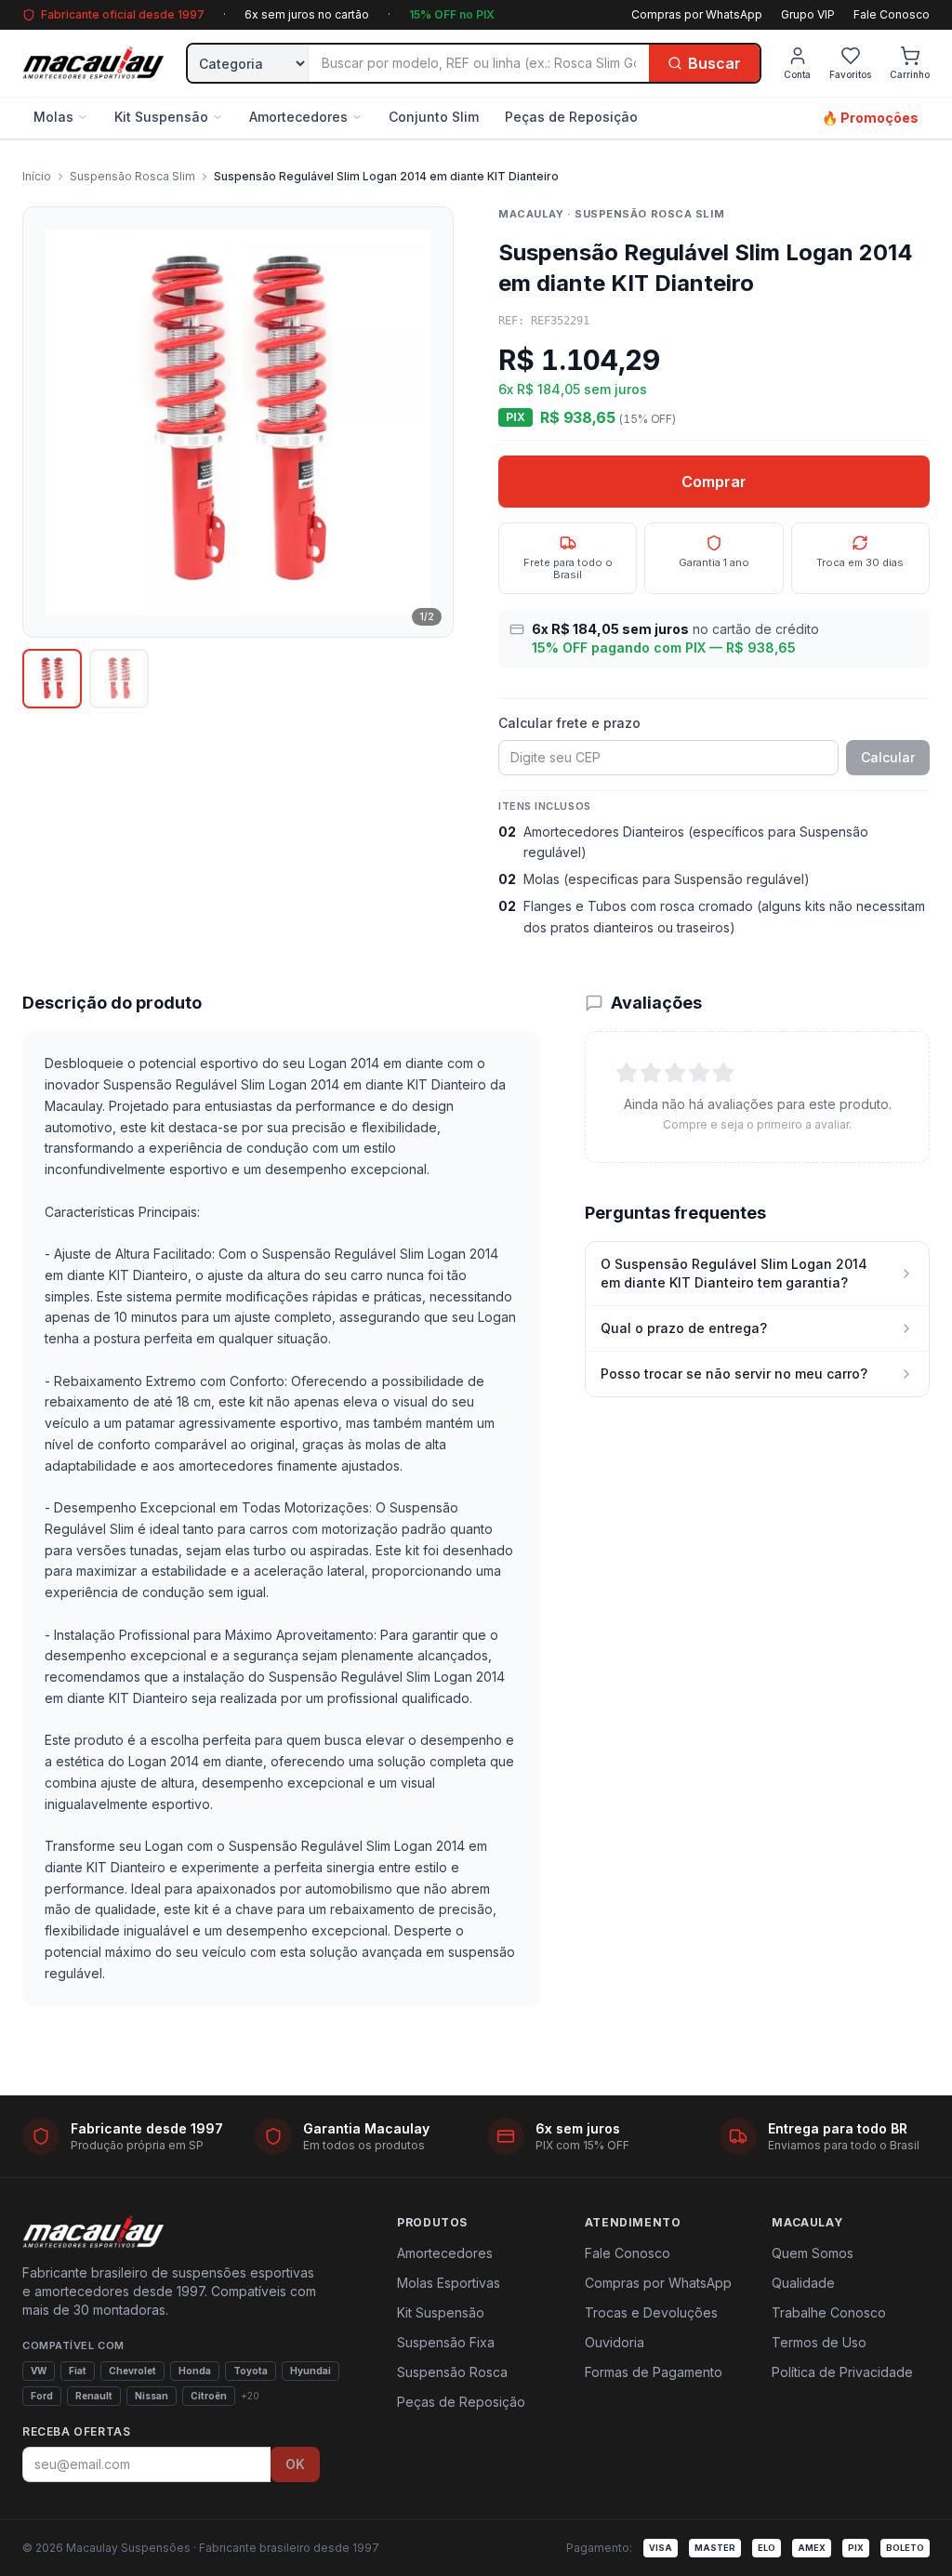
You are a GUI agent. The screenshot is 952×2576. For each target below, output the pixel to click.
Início (37, 176)
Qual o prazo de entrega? (684, 1328)
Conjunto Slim (434, 117)
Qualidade (803, 2283)
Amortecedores (298, 117)
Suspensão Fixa (446, 2342)
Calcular (888, 757)
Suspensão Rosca (452, 2372)
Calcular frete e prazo (569, 723)
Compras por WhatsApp (697, 14)
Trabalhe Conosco (829, 2312)
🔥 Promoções (870, 118)
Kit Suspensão (161, 117)
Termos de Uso (819, 2342)
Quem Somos (813, 2253)
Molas (53, 117)
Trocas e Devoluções (651, 2312)
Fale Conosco (892, 14)
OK (295, 2464)
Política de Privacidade (842, 2372)
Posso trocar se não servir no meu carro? (734, 1374)
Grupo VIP (808, 14)
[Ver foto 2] (119, 679)
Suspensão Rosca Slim (132, 176)
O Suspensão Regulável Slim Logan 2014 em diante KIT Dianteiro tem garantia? (734, 1273)
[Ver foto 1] (52, 679)
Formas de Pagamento (654, 2372)
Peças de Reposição (571, 117)
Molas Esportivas (449, 2283)
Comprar (714, 482)
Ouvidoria (615, 2342)
